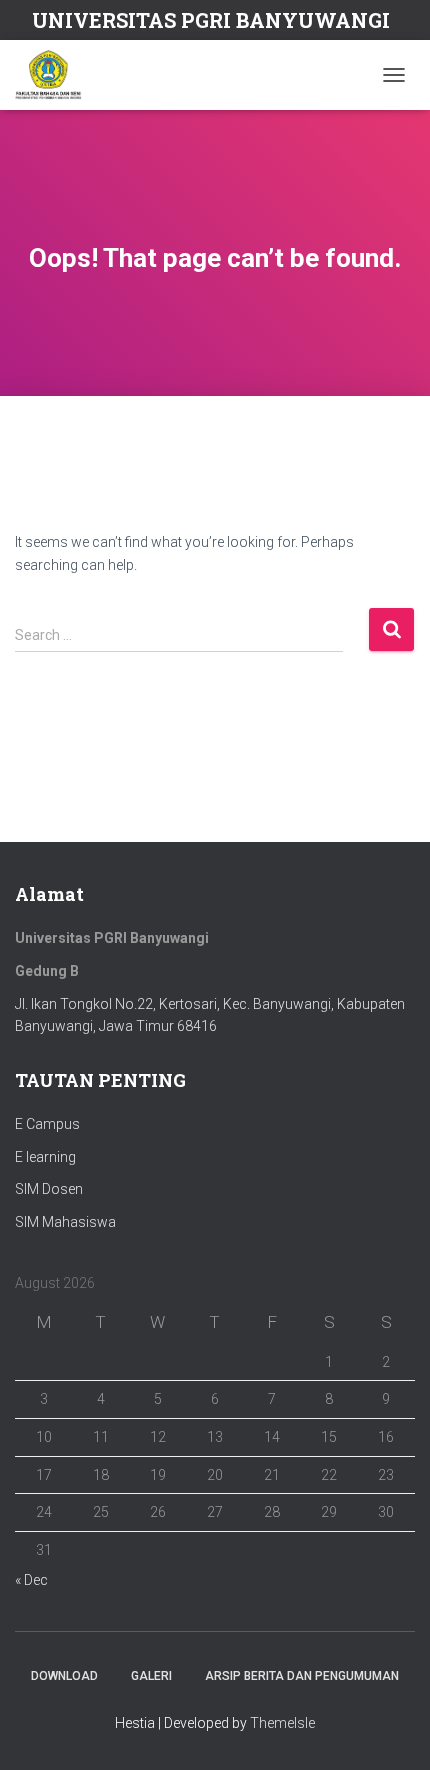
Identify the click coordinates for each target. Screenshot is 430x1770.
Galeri (151, 1676)
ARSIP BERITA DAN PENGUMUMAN (302, 1676)
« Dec (31, 1580)
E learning (45, 1157)
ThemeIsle (282, 1723)
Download (64, 1676)
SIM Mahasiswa (65, 1222)
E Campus (47, 1124)
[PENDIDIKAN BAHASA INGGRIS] (56, 75)
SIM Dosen (49, 1189)
